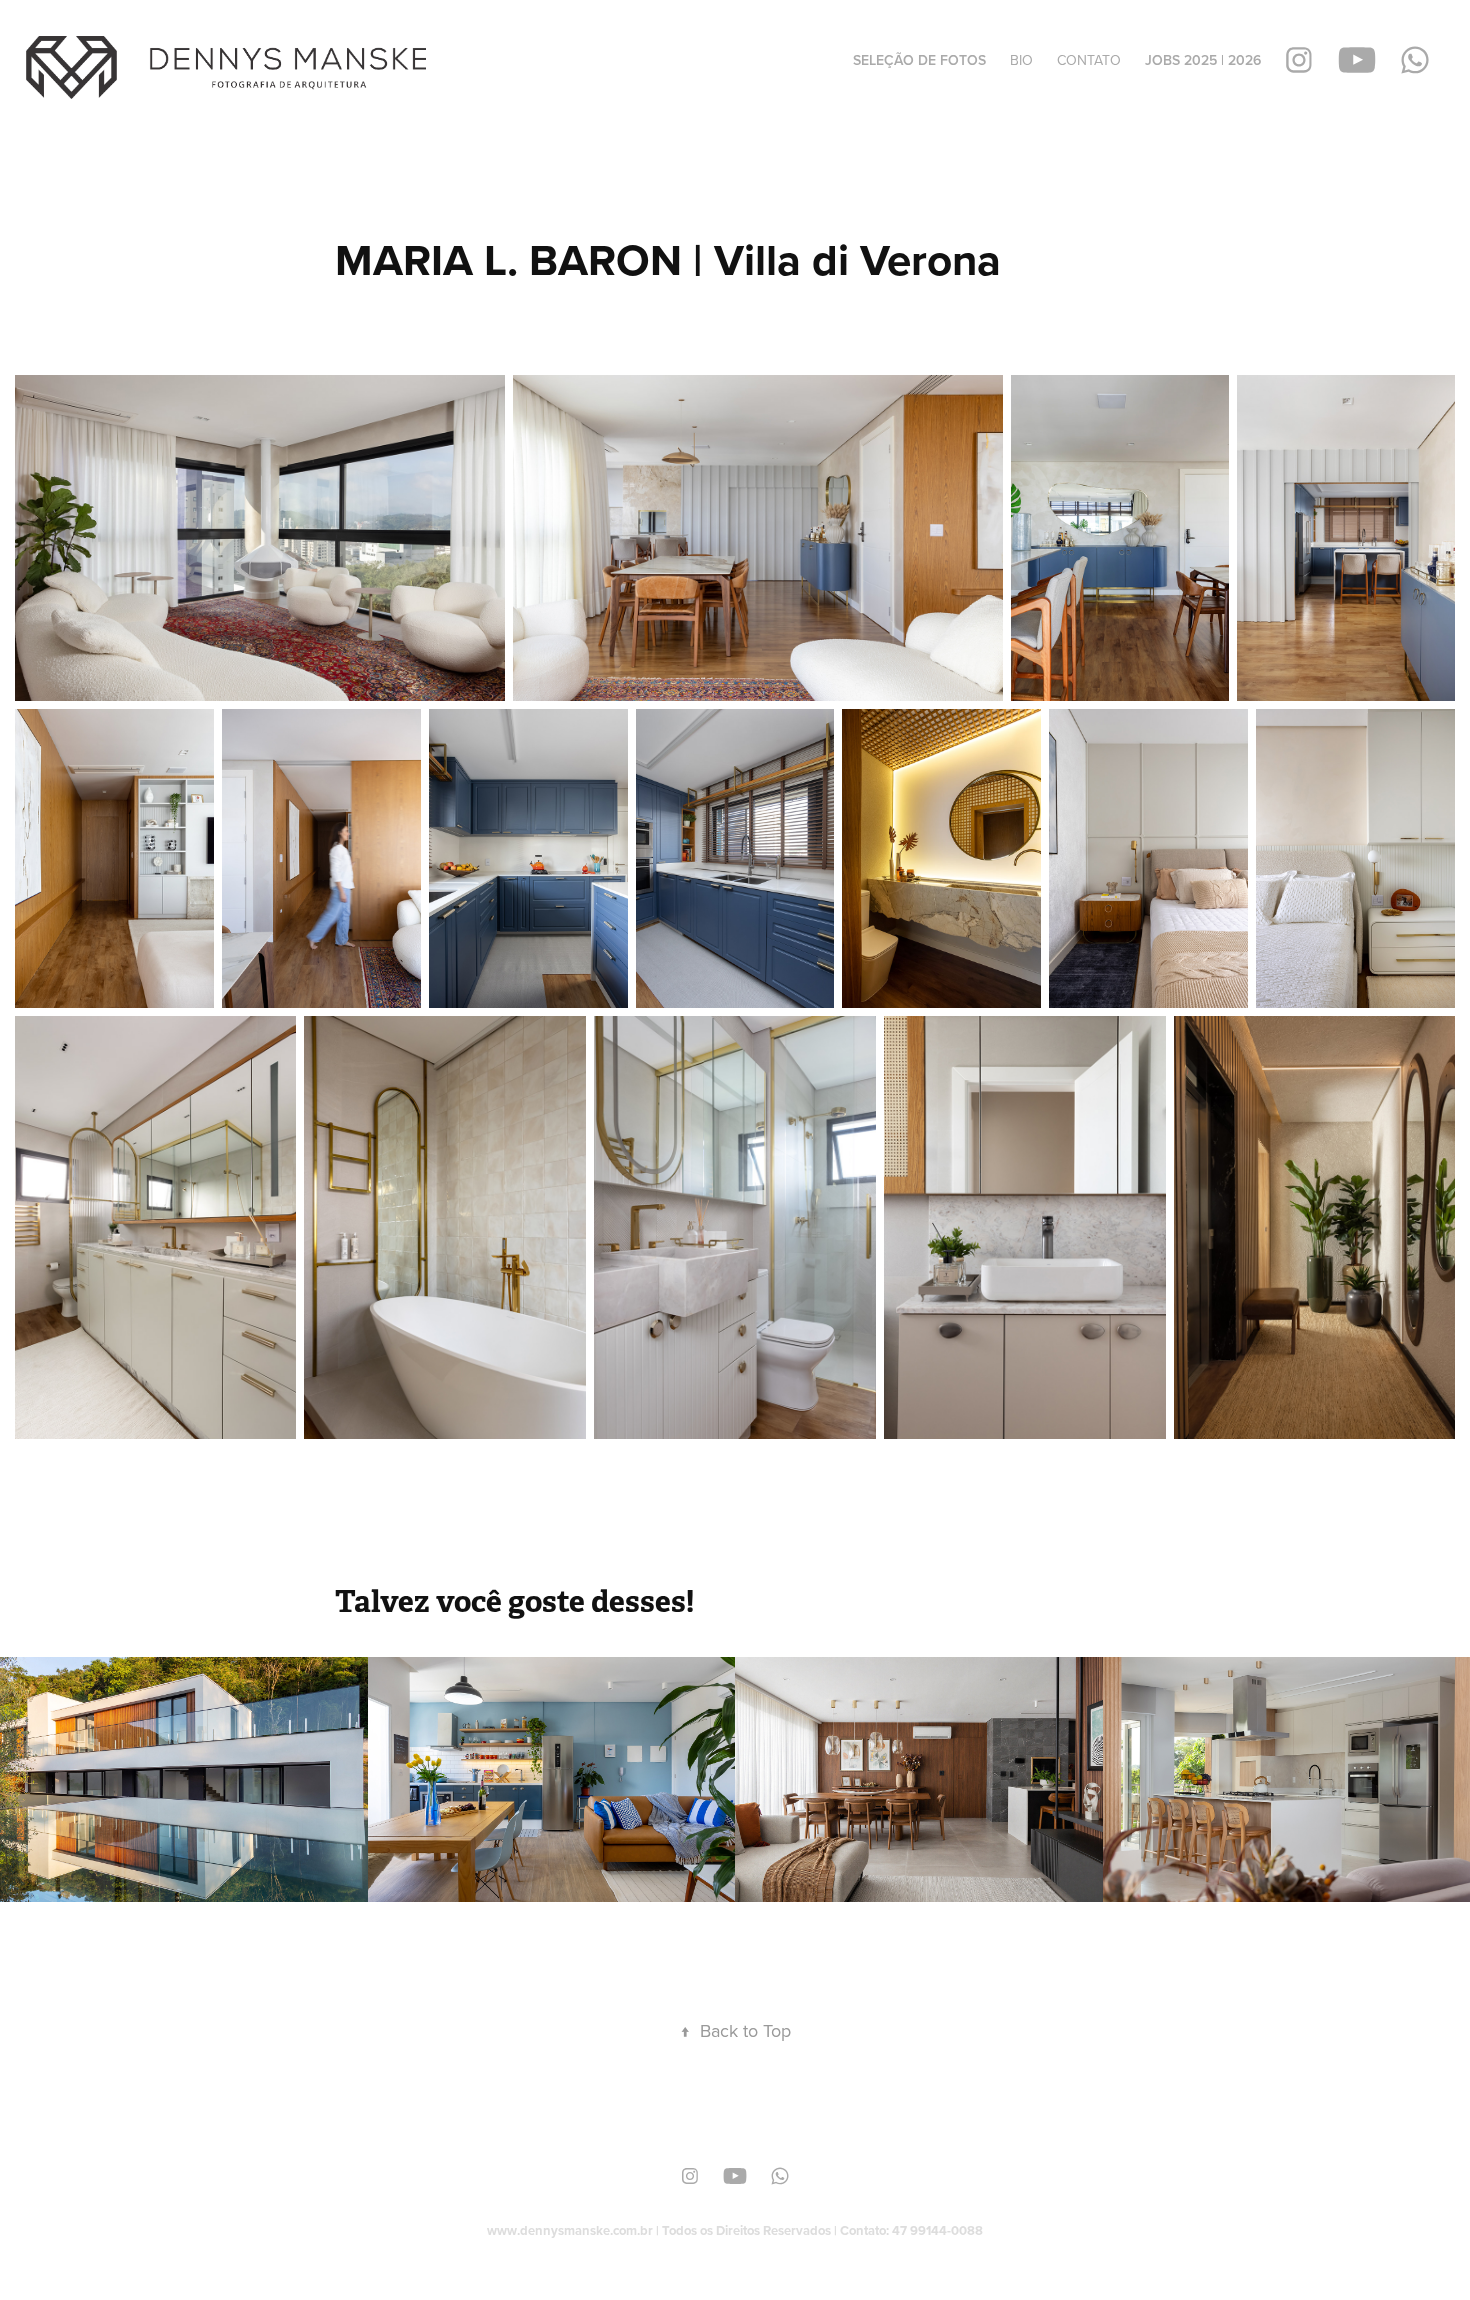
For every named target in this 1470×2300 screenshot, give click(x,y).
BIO (1021, 60)
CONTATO (1089, 60)
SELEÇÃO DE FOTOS (919, 60)
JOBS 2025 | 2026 (1203, 60)
